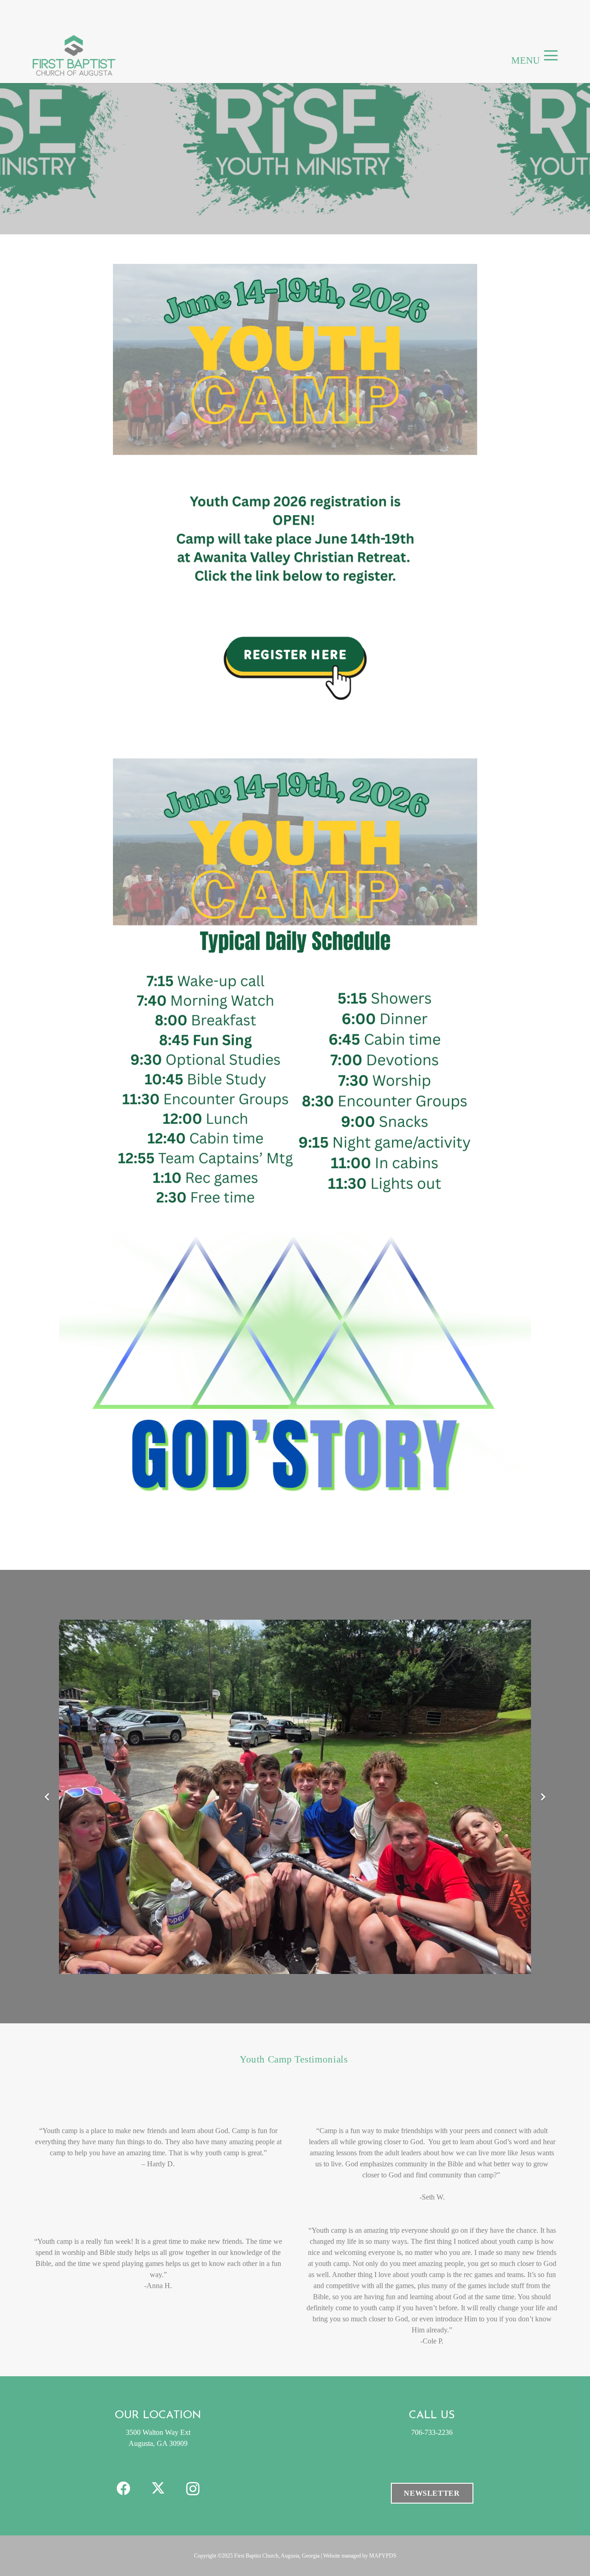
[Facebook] (124, 2489)
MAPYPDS (383, 2556)
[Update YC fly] (295, 500)
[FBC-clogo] (74, 55)
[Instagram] (193, 2489)
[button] (551, 55)
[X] (158, 2489)
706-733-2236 (432, 2432)
